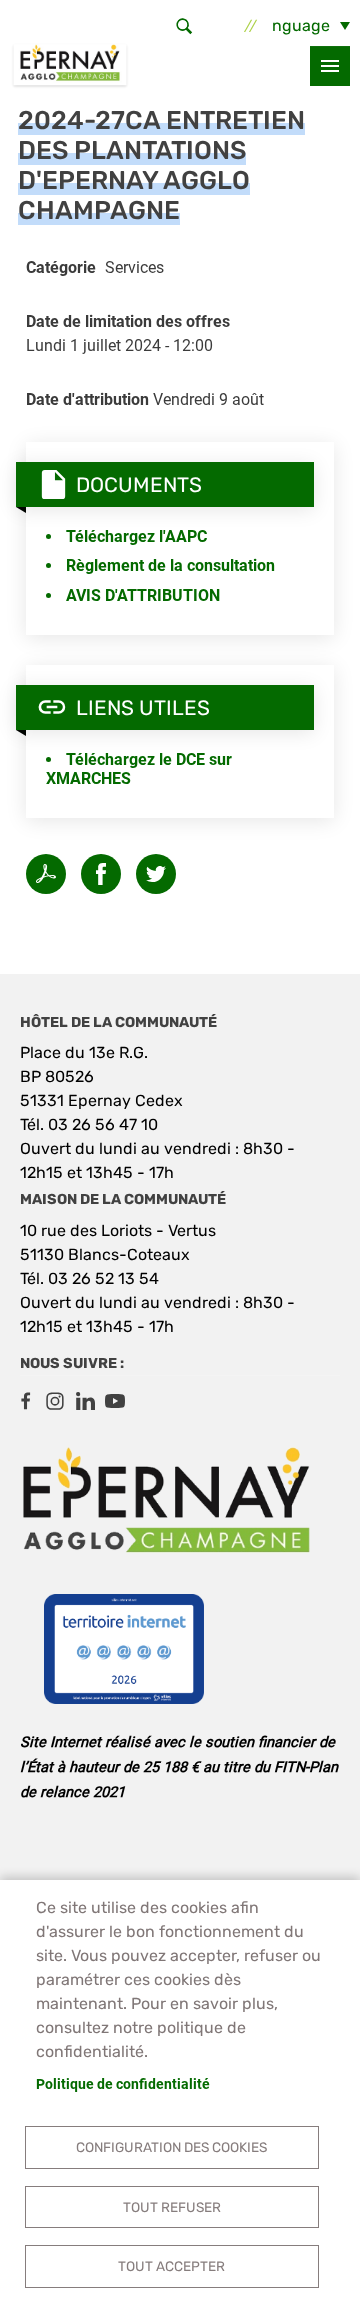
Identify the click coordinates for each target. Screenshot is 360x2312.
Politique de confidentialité (123, 2084)
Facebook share (101, 874)
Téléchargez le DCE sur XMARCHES (139, 769)
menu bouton (330, 66)
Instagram (55, 1401)
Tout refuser (172, 2207)
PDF (46, 874)
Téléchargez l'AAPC (136, 536)
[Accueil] (70, 66)
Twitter (156, 874)
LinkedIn (85, 1401)
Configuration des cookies (171, 2147)
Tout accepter (171, 2266)
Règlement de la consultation (170, 565)
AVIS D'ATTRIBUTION (143, 595)
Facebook (25, 1401)
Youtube (115, 1401)
